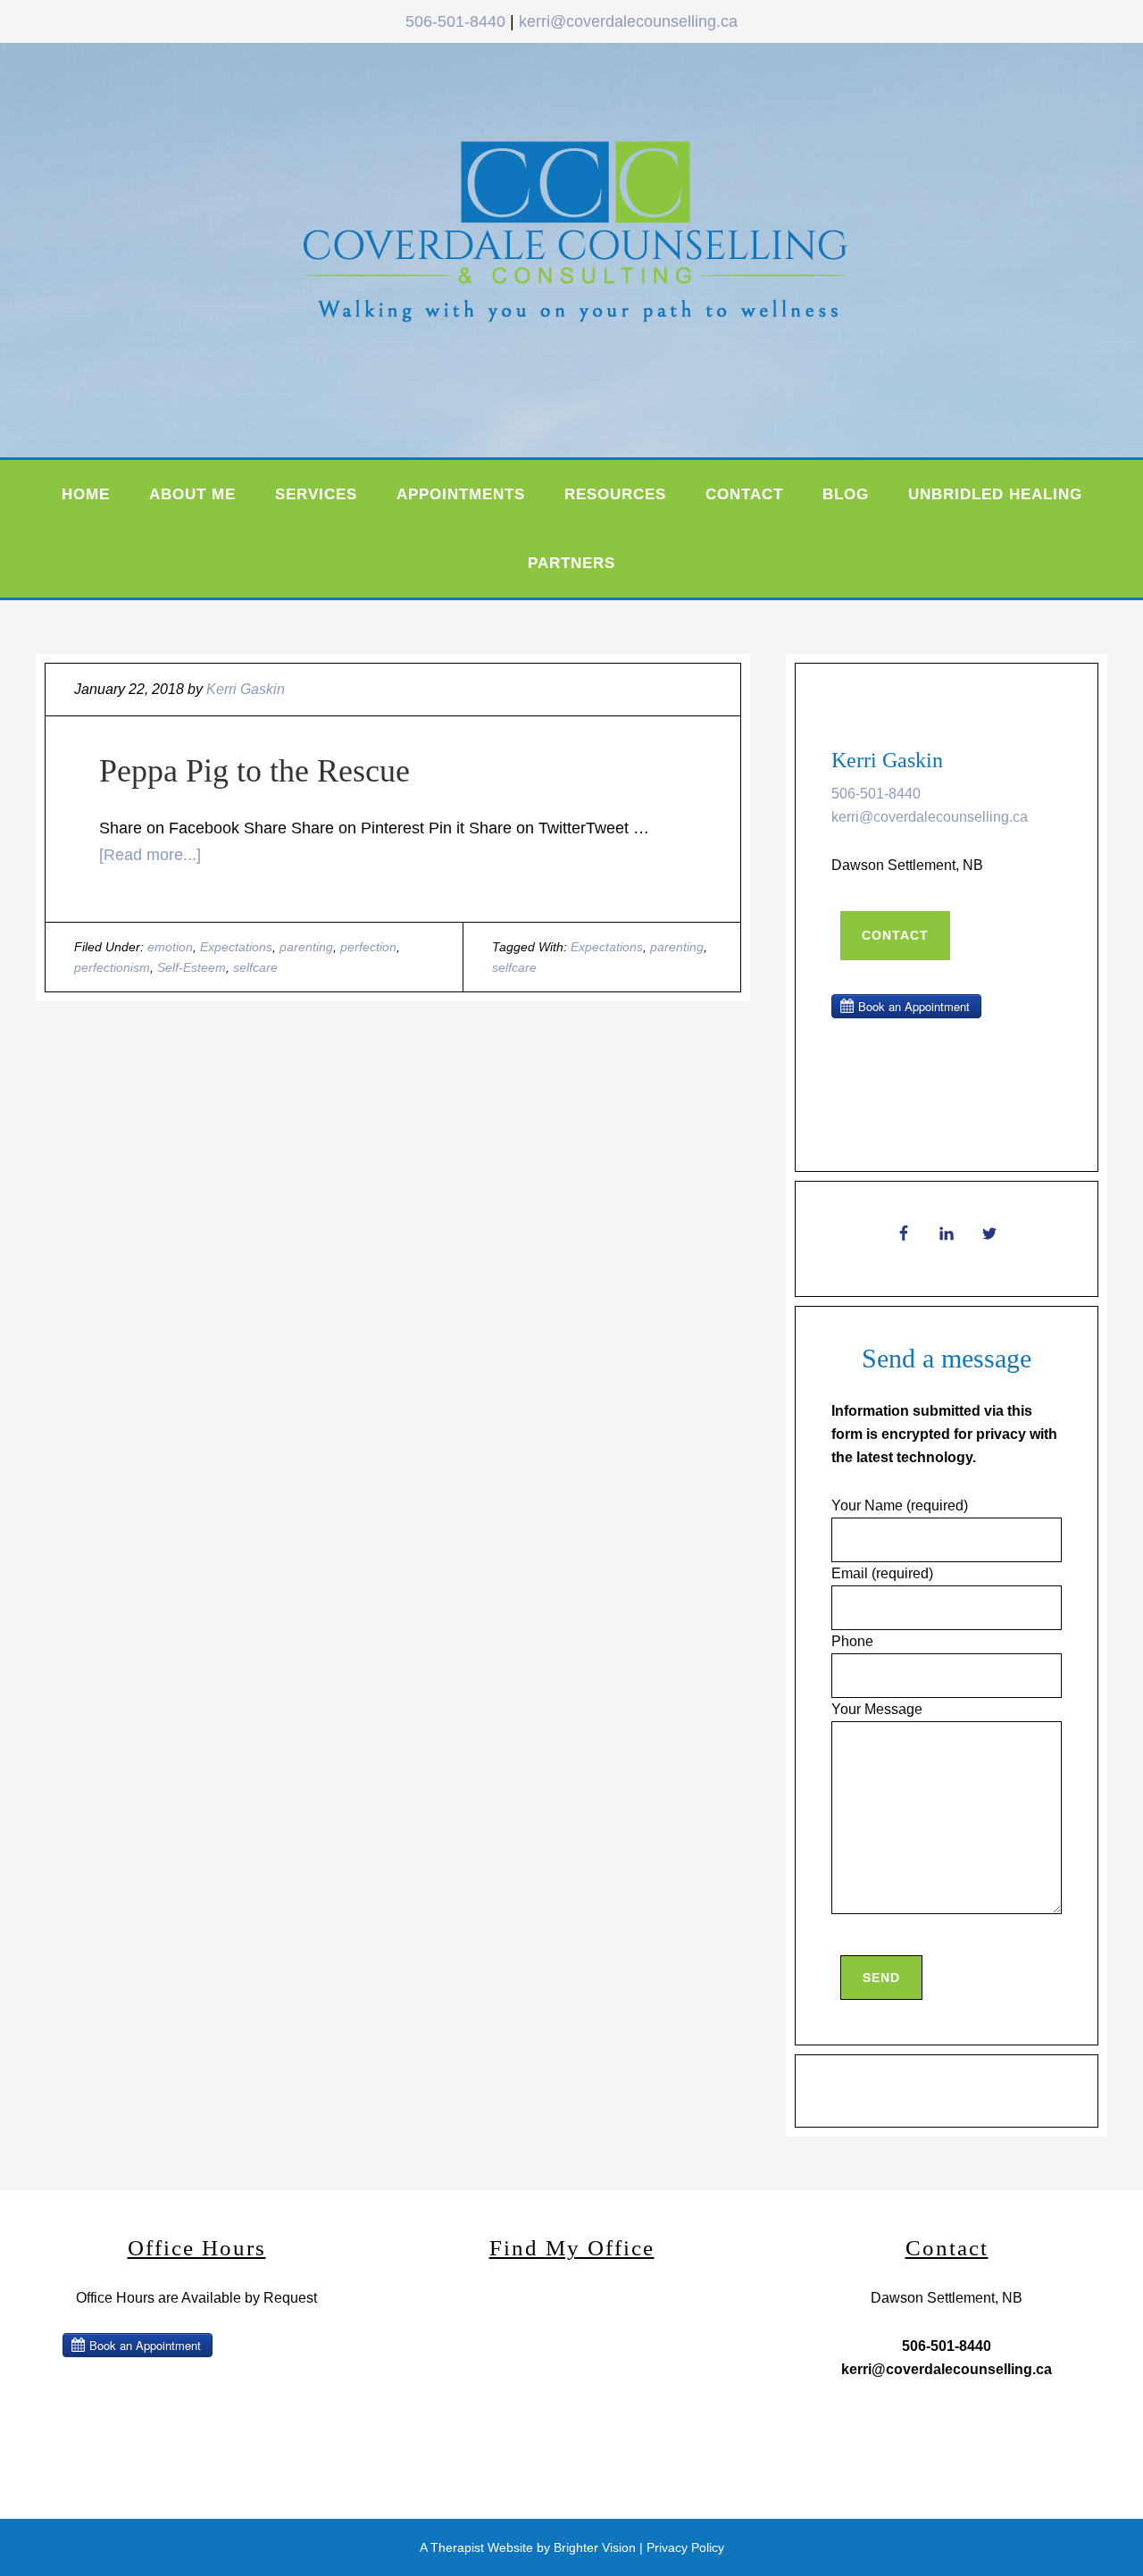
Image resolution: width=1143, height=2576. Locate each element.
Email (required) (882, 1573)
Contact (895, 935)
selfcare (255, 967)
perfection (368, 947)
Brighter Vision (595, 2547)
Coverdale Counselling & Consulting (616, 246)
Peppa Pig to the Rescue (254, 771)
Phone (852, 1641)
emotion (170, 947)
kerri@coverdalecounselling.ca (628, 21)
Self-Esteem (192, 967)
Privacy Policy (685, 2547)
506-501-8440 (455, 21)
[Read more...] (150, 855)
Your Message (877, 1709)
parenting (306, 947)
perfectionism (112, 967)
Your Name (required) (900, 1505)
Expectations (236, 947)
